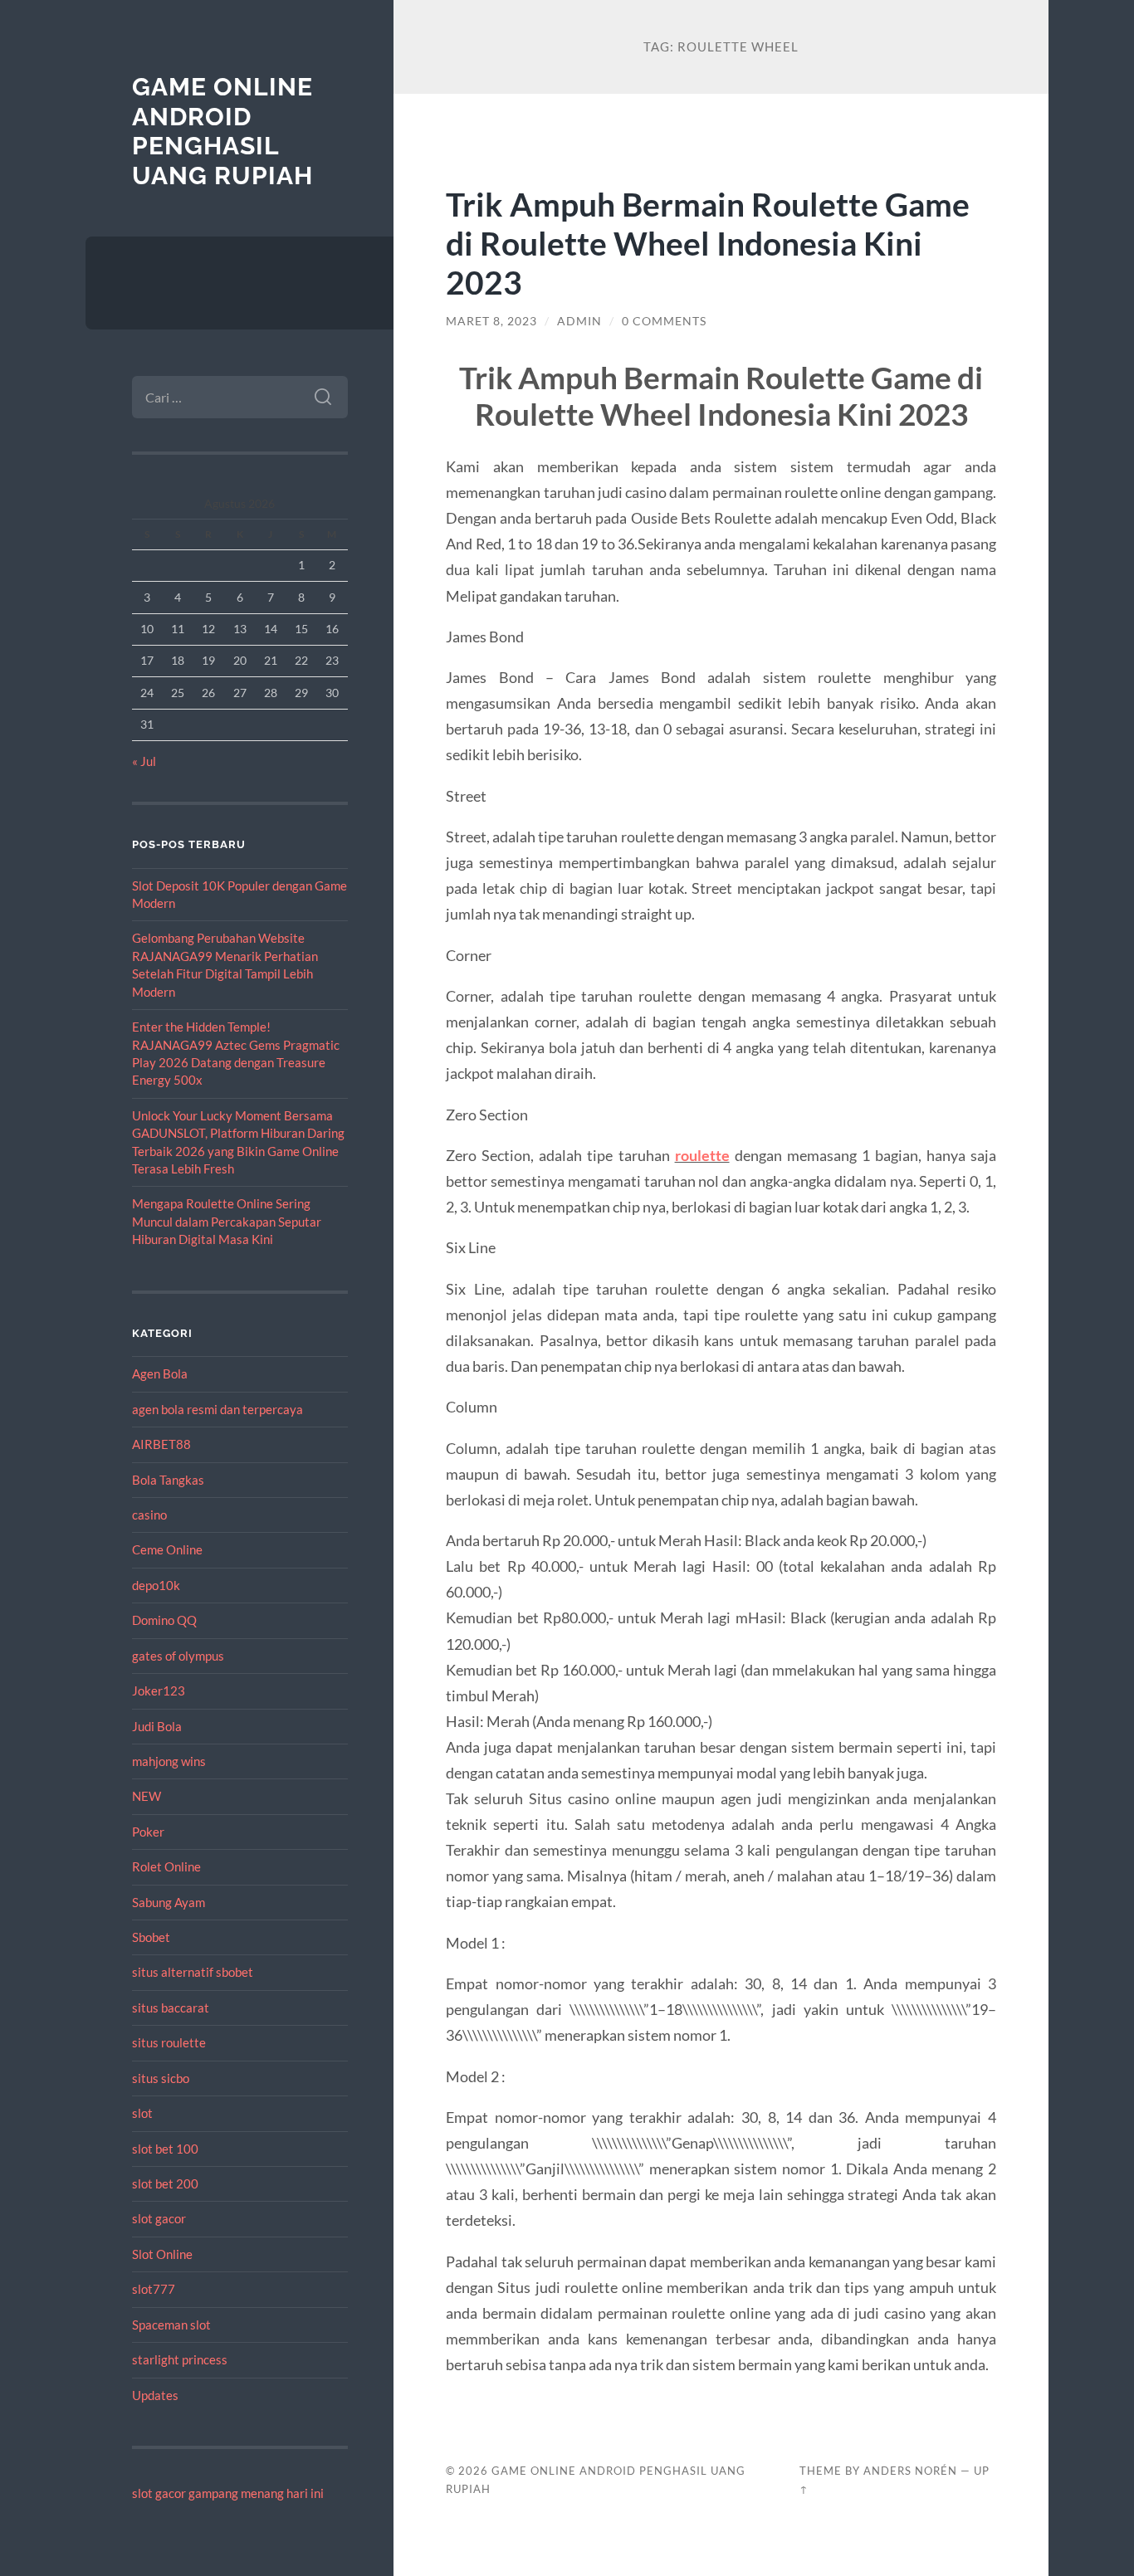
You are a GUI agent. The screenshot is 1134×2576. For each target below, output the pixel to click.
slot (142, 2113)
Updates (155, 2395)
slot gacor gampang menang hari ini (228, 2493)
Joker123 (159, 1690)
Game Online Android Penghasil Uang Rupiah (222, 131)
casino (149, 1515)
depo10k (156, 1585)
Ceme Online (167, 1549)
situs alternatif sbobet (193, 1972)
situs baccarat (171, 2008)
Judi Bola (157, 1726)
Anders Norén (910, 2471)
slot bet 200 (165, 2183)
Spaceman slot (171, 2325)
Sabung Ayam (169, 1902)
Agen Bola (160, 1373)
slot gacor (159, 2218)
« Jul (144, 761)
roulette (702, 1155)
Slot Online (162, 2254)
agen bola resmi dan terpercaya (218, 1409)
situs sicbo (161, 2078)
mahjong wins (169, 1761)
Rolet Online (166, 1866)
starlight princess (180, 2359)
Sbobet (151, 1937)
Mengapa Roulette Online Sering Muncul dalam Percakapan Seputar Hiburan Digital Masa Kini (227, 1221)
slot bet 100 (165, 2149)
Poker (148, 1832)
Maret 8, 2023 (491, 321)
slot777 (154, 2289)
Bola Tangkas (168, 1480)
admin (579, 321)
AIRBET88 (161, 1444)
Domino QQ (164, 1620)
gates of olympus (178, 1656)
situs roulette (169, 2042)
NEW (147, 1796)
